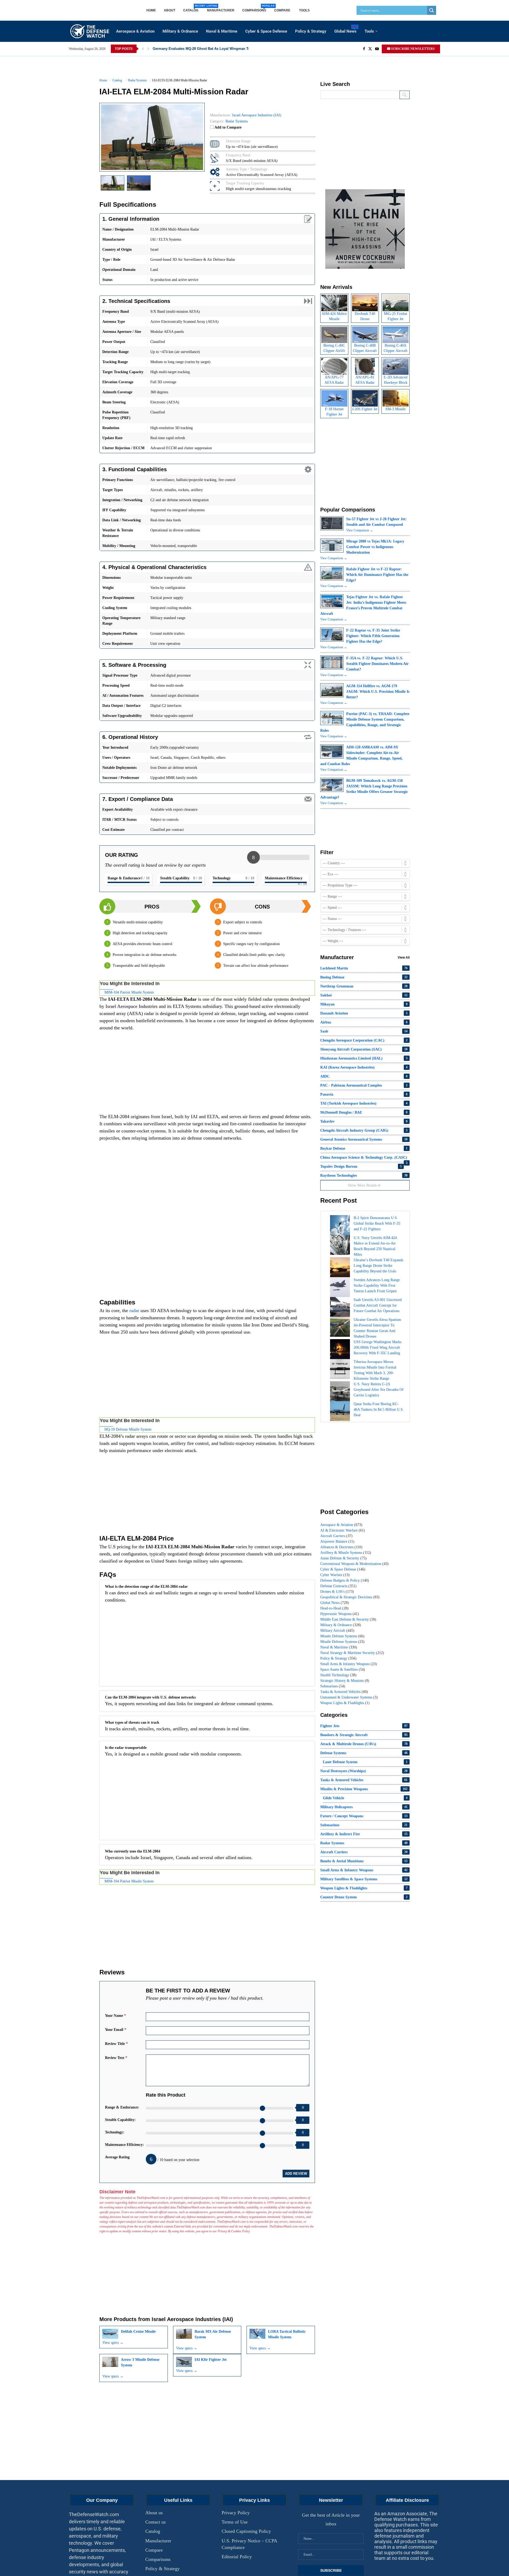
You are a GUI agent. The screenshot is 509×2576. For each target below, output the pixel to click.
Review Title (116, 2042)
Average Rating (117, 2155)
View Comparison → (360, 530)
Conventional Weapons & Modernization (354, 1564)
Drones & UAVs (337, 1592)
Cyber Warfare (335, 1575)
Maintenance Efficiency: (124, 2143)
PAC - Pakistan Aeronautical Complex (364, 1085)
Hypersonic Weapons (340, 1614)
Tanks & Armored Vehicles (344, 1692)
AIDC (364, 1076)
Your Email (116, 2028)
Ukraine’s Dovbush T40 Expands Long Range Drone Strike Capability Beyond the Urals (378, 1266)
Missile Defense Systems (342, 1636)
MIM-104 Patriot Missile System (129, 990)
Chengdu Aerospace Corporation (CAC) (364, 1040)
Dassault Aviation (364, 1013)
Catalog (191, 8)
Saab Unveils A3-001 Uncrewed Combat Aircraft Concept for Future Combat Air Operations (378, 1305)
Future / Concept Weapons (364, 1816)
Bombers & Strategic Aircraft (364, 1735)
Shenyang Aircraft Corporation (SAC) (364, 1049)
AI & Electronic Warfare (343, 1530)
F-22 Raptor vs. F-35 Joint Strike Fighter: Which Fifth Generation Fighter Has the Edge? (373, 636)
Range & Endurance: (122, 2105)
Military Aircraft (337, 1631)
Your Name (115, 2013)
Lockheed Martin (364, 968)
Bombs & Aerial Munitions (364, 1861)
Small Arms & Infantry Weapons (349, 1664)
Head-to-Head (334, 1608)
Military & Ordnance (180, 31)
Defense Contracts (338, 1586)
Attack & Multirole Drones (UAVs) (364, 1744)
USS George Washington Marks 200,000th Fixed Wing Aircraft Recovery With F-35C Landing (378, 1347)
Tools (304, 10)
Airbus (364, 1022)
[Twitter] (370, 49)
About (170, 10)
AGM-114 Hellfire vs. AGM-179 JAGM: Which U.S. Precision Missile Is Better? (378, 692)
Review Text (116, 2056)
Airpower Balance (337, 1541)
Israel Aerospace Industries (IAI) (192, 2317)
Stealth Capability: (120, 2118)
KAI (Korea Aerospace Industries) (364, 1067)
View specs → (113, 2341)
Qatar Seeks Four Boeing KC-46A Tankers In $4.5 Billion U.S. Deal (379, 1410)
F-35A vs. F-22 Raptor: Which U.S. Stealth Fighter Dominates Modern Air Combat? (377, 664)
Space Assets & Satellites (343, 1669)
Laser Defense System (365, 1762)
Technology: (115, 2130)
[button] (143, 49)
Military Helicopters (364, 1807)
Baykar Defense (364, 1148)
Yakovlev (364, 1121)
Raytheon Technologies (364, 1175)
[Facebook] (364, 49)
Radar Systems (237, 121)
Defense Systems (364, 1753)
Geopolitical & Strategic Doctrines (350, 1597)
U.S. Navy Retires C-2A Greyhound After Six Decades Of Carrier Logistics (379, 1390)
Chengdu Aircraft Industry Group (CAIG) (364, 1130)
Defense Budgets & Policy (345, 1580)
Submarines (333, 1686)
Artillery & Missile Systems (346, 1553)
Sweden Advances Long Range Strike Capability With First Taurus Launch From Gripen (377, 1285)
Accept (337, 2571)
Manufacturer (221, 10)
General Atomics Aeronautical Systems (364, 1139)
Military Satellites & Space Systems (364, 1879)
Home (151, 10)
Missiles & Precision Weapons (364, 1789)
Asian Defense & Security (343, 1558)
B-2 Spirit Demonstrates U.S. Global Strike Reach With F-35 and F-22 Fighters (377, 1223)
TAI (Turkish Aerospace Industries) (364, 1103)
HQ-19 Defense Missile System (128, 1427)
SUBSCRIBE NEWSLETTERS (413, 49)
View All (404, 958)
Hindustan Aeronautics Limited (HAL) (364, 1058)
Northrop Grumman (364, 986)
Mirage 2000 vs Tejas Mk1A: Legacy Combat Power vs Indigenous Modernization (375, 547)
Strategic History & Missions (345, 1681)
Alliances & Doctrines (341, 1547)
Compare (283, 10)
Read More (358, 2571)
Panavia (364, 1094)
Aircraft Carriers (336, 1536)
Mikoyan (364, 1004)
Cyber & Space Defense (266, 31)
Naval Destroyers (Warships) (364, 1771)
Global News (345, 30)
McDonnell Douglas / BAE (364, 1112)
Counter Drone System (364, 1897)
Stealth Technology (338, 1675)
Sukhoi (364, 995)
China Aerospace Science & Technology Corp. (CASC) (364, 1159)
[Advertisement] (207, 1072)
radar (134, 1309)
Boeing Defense (364, 977)
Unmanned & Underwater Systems (349, 1697)
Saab (364, 1031)
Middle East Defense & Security (348, 1619)
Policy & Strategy (311, 31)
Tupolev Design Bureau (361, 1166)
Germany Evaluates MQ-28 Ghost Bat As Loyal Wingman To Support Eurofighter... (220, 49)
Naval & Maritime (222, 31)
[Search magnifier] (432, 10)
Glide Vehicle (365, 1798)
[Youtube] (377, 49)
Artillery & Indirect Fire (364, 1834)
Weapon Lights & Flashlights (345, 1703)
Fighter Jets (364, 1726)
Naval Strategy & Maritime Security (352, 1653)
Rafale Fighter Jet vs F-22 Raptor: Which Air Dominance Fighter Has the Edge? (377, 575)
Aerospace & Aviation (135, 31)
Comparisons (254, 8)
